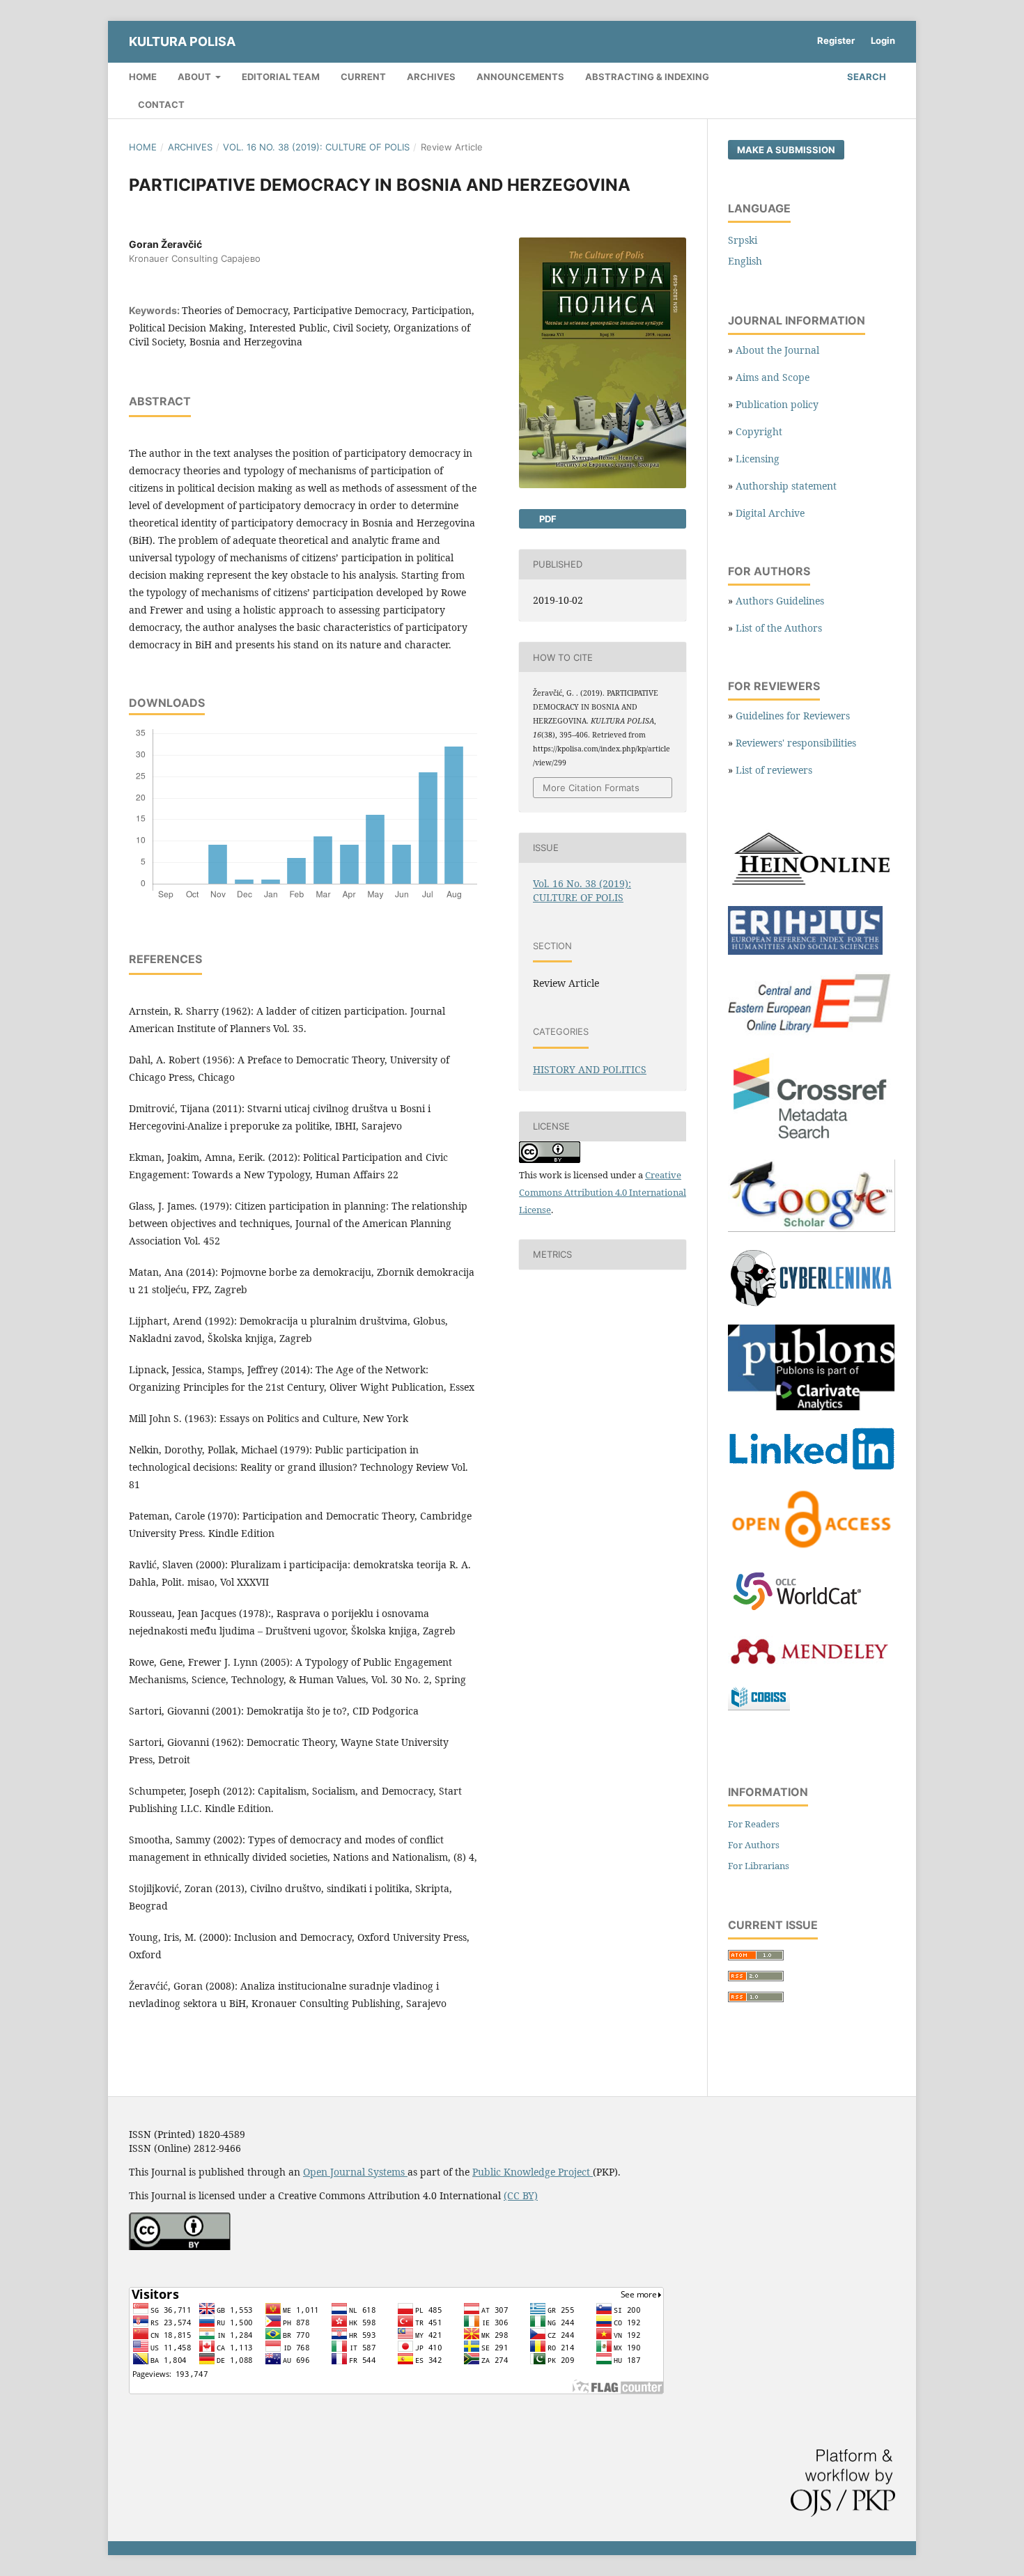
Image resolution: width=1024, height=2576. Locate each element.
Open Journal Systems (355, 2172)
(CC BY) (521, 2195)
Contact (161, 104)
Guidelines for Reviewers (793, 716)
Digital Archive (770, 513)
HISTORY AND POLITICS (590, 1069)
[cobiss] (759, 1707)
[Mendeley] (808, 1665)
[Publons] (812, 1407)
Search (866, 77)
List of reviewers (774, 770)
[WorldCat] (805, 1611)
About (195, 77)
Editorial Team (281, 77)
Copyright (759, 431)
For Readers (754, 1824)
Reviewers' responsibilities (796, 743)
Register (836, 40)
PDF (547, 519)
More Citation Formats (591, 788)
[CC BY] (180, 2246)
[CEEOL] (812, 1034)
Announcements (520, 77)
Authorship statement (786, 486)
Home (143, 77)
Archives (431, 77)
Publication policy (777, 404)
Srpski (743, 240)
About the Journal (777, 350)
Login (883, 40)
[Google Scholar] (812, 1228)
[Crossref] (812, 1140)
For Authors (754, 1845)
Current (363, 77)
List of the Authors (779, 628)
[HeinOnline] (812, 887)
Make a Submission (786, 150)
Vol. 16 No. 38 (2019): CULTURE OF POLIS (316, 147)
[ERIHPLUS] (805, 951)
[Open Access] (812, 1548)
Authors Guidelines (780, 601)
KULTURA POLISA (182, 41)
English (745, 261)
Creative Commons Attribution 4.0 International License (603, 1192)
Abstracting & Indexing (647, 77)
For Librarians (759, 1866)
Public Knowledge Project (533, 2172)
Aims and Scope (773, 377)
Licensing (758, 459)
